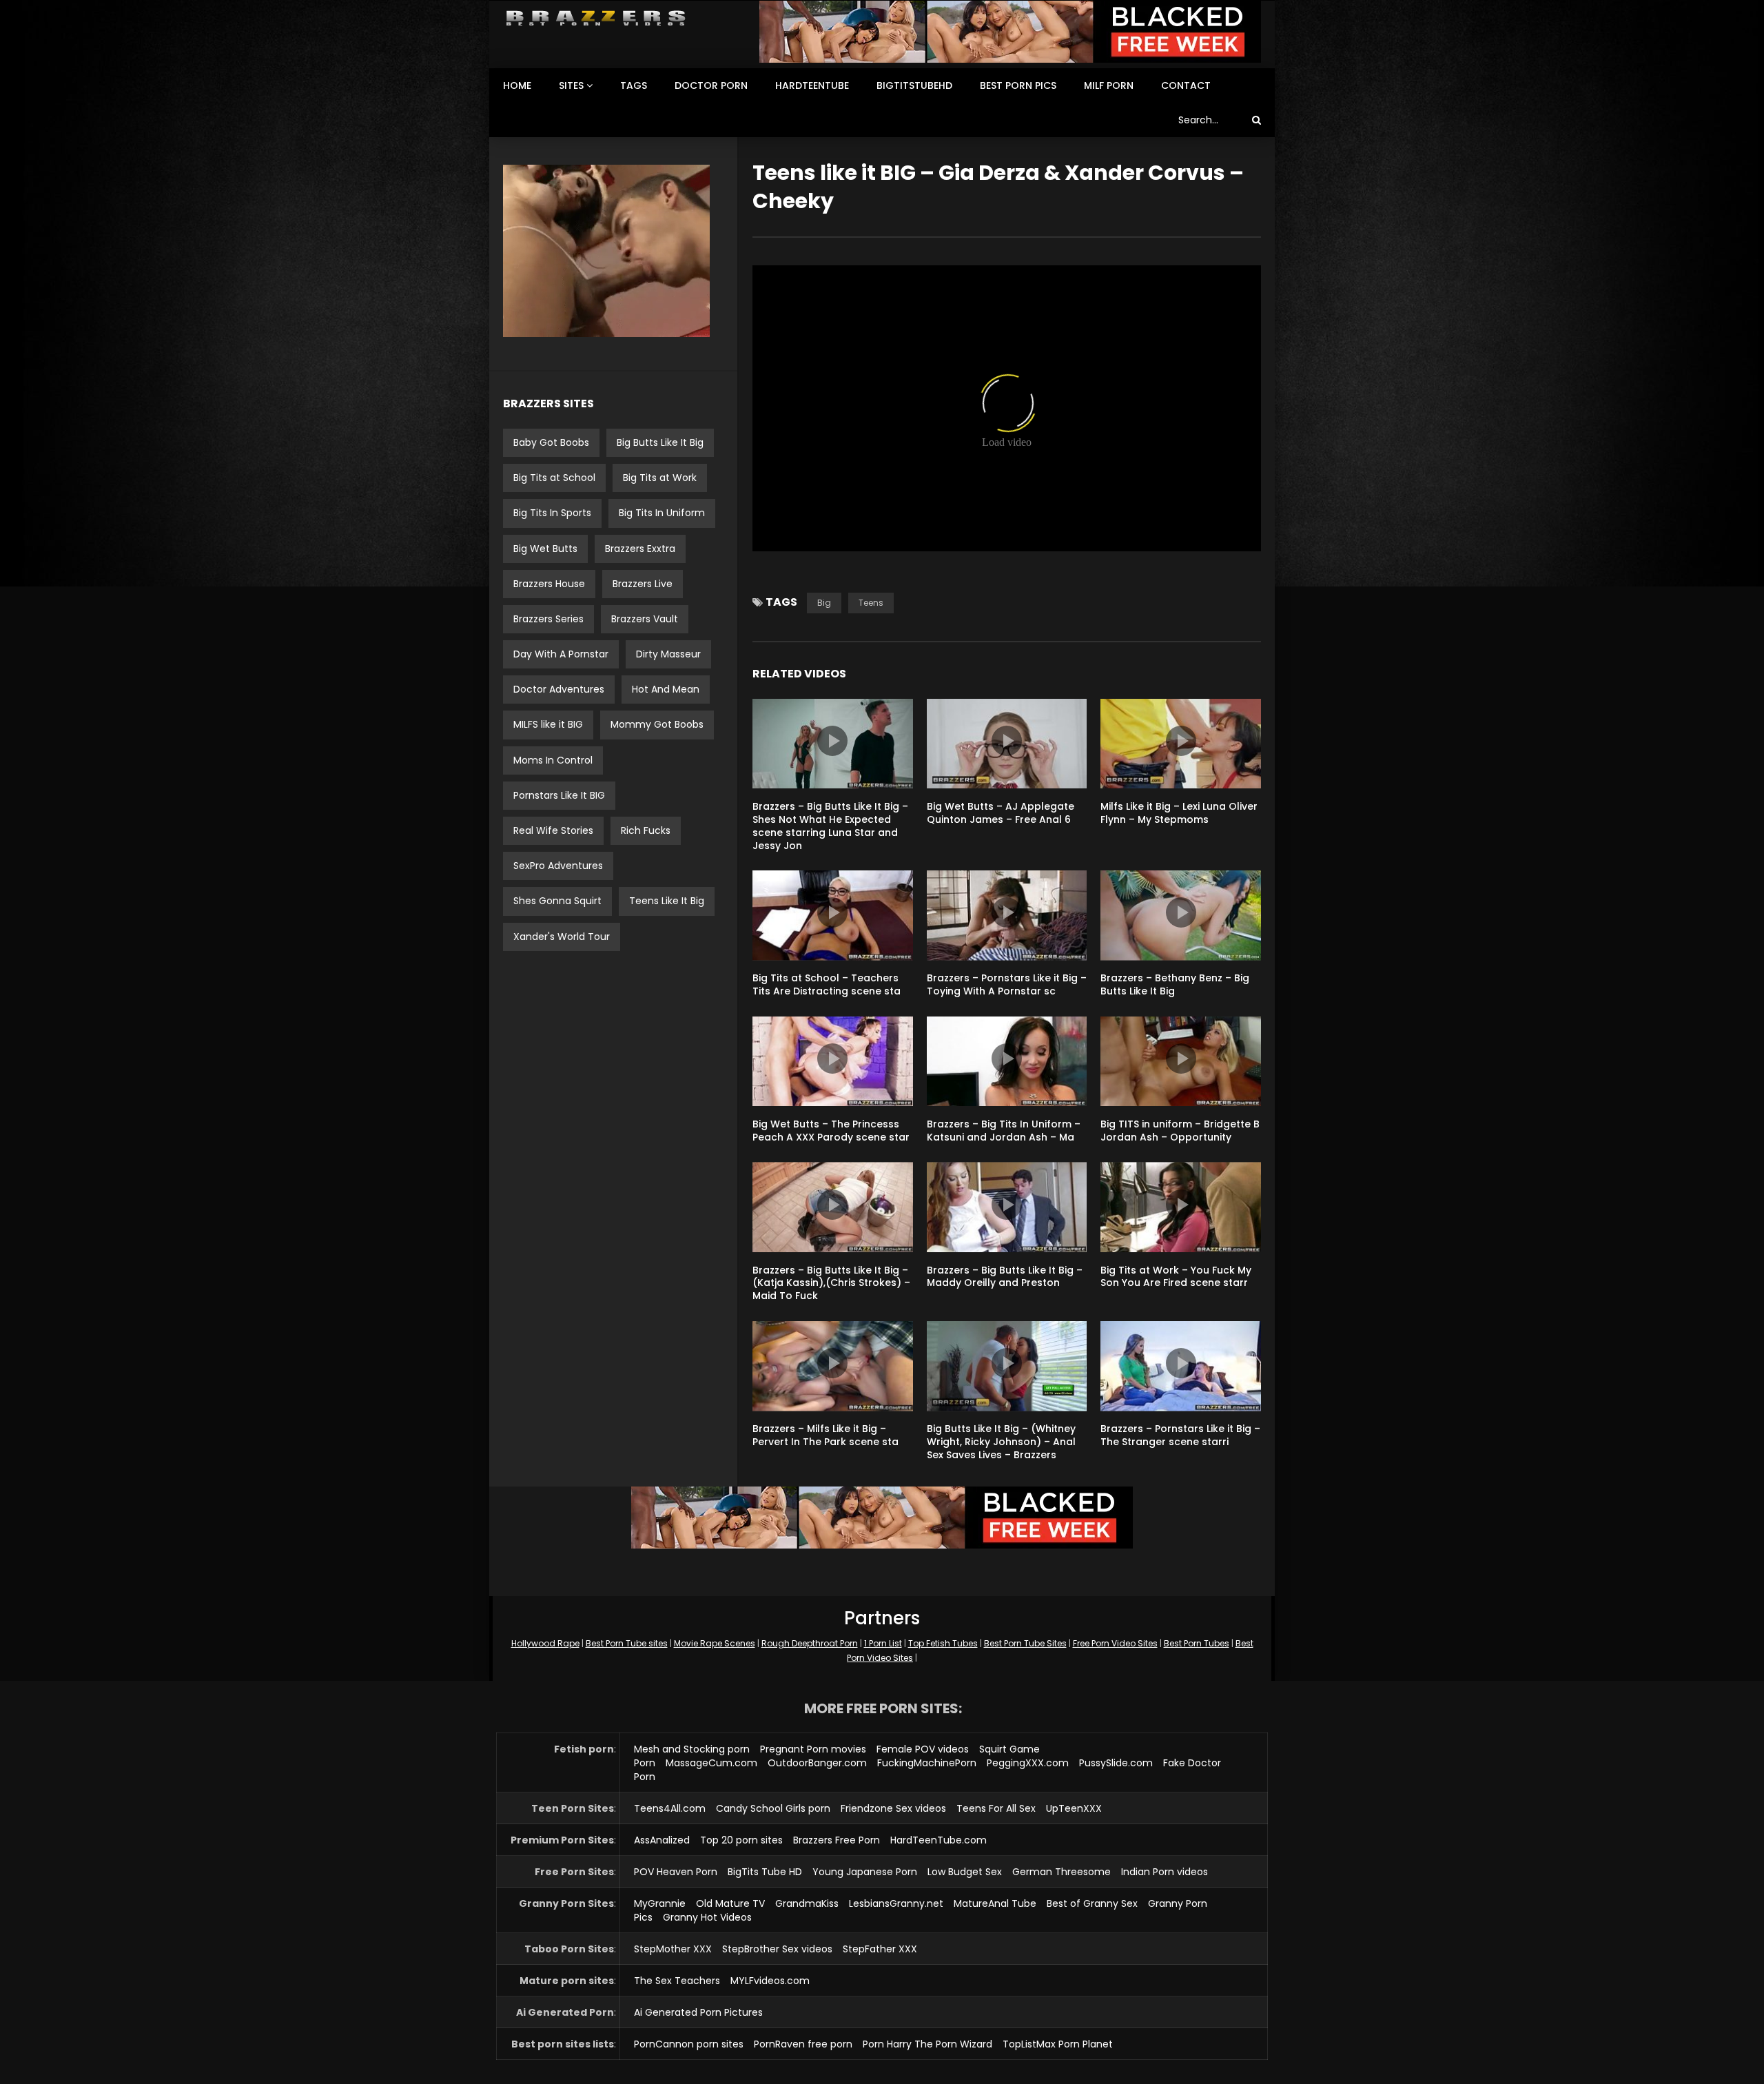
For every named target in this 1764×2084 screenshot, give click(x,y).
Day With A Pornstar (561, 654)
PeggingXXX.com (1028, 1763)
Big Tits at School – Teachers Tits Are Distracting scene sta (827, 984)
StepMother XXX (673, 1949)
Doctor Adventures (559, 689)
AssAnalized (662, 1840)
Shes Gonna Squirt (557, 901)
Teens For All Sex (996, 1808)
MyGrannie (660, 1903)
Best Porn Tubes (1197, 1643)
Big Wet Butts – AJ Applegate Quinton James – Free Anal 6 (1001, 813)
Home (517, 85)
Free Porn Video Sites (1115, 1643)
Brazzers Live (643, 584)
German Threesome (1062, 1872)
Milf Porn (1109, 85)
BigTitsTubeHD (914, 85)
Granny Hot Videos (707, 1917)
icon (832, 741)
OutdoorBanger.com (817, 1763)
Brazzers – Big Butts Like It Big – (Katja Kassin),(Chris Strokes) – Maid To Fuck (831, 1283)
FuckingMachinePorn (927, 1763)
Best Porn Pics (1018, 85)
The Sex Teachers (677, 1981)
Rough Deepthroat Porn (810, 1643)
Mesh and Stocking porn (692, 1749)
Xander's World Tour (562, 937)
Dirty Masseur (668, 654)
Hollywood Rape (545, 1643)
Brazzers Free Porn (837, 1840)
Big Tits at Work (660, 478)
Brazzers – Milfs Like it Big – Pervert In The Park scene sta (825, 1435)
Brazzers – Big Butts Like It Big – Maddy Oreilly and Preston (1005, 1277)
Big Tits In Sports (552, 513)
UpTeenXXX (1074, 1808)
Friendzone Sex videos (893, 1808)
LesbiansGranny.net (896, 1903)
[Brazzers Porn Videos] (596, 18)
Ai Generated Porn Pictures (698, 2012)
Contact (1186, 85)
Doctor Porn (711, 85)
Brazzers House (549, 584)
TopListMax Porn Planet (1058, 2044)
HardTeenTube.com (939, 1840)
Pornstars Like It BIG (559, 795)
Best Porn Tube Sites (1025, 1643)
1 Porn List (883, 1643)
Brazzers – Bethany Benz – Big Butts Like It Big (1175, 984)
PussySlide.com (1116, 1763)
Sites (571, 85)
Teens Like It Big (667, 901)
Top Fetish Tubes (943, 1643)
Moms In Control (553, 760)
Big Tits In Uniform (662, 513)
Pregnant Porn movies (813, 1749)
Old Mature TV (730, 1903)
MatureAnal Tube (995, 1903)
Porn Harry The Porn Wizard (927, 2044)
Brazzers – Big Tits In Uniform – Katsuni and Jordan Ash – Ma (1004, 1131)
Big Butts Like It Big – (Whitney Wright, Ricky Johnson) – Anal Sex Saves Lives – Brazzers (1001, 1442)
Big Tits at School (554, 478)
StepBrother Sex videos (777, 1949)
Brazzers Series (548, 619)
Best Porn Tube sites (627, 1643)
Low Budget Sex (965, 1872)
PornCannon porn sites (689, 2044)
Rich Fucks (646, 830)
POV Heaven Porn (676, 1872)
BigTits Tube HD (765, 1872)
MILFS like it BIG (548, 724)
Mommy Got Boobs (657, 724)
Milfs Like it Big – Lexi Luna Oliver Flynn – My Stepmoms (1179, 813)
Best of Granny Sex (1092, 1903)
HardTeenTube (812, 85)
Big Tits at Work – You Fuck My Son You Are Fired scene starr (1176, 1277)
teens (871, 603)
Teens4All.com (670, 1808)
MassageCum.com (711, 1763)
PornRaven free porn (803, 2044)
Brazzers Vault (645, 619)
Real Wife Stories (553, 830)
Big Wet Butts (545, 549)
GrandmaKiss (807, 1903)
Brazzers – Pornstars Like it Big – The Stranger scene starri (1180, 1435)
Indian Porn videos (1165, 1872)
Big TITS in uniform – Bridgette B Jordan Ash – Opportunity (1180, 1131)
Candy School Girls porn (773, 1808)
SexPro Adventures (558, 866)
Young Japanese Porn (865, 1872)
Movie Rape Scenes (715, 1643)
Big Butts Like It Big (660, 442)
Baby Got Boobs (551, 442)
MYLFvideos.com (770, 1981)
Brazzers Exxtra (640, 549)
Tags (634, 85)
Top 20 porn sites (741, 1840)
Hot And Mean (666, 689)
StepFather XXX (880, 1949)
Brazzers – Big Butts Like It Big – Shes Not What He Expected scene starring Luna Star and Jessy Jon (830, 826)
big (824, 603)
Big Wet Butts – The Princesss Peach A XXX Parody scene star (831, 1131)
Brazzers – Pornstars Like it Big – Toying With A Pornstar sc (1007, 984)
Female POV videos (923, 1749)
